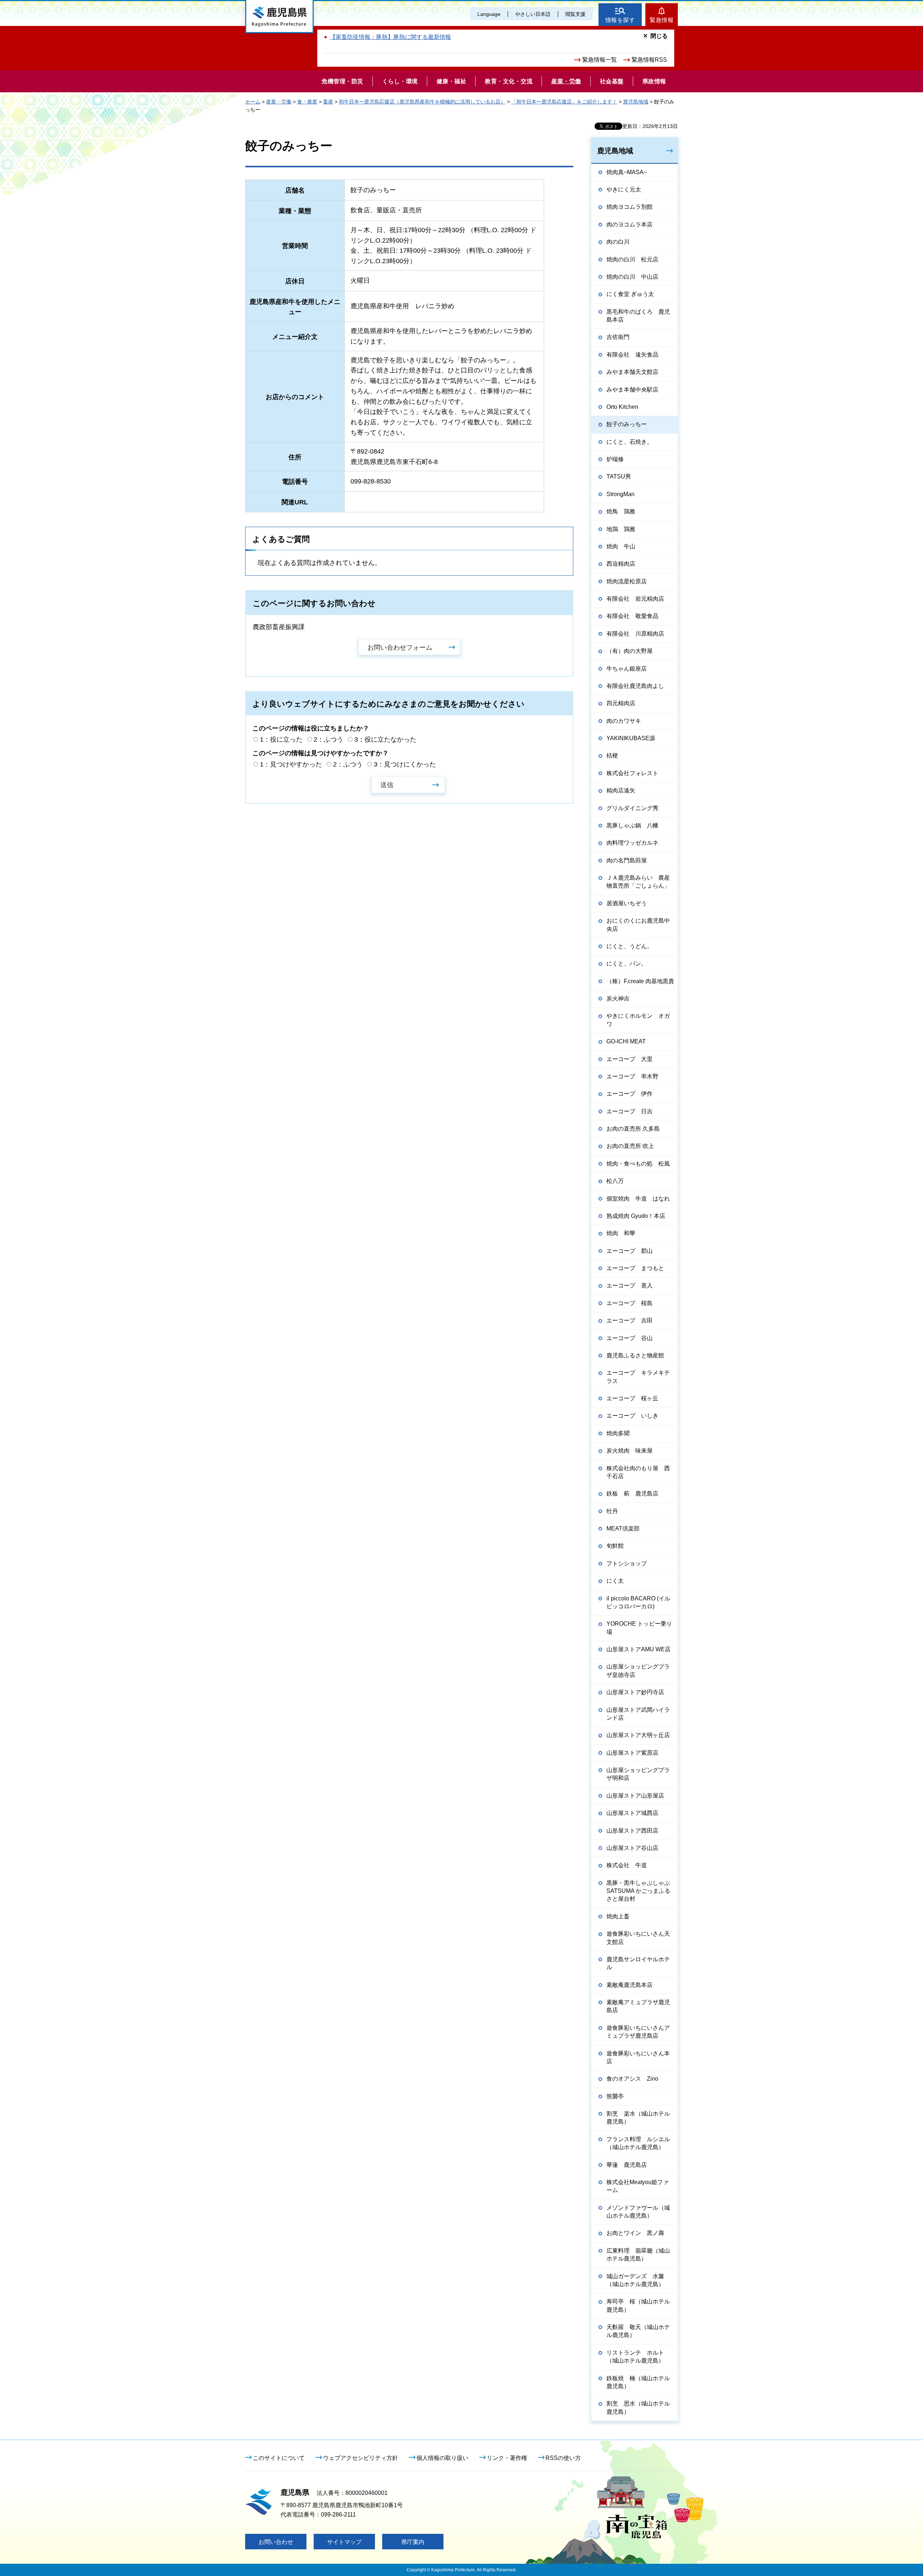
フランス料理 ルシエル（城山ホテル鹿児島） (638, 2143)
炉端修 (615, 459)
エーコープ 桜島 (630, 1303)
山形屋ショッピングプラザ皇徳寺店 (638, 1671)
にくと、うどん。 (630, 946)
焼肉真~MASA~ (627, 172)
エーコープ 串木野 (632, 1076)
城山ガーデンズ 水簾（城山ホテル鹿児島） (635, 2280)
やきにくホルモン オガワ (638, 1020)
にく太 (615, 1581)
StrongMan (621, 494)
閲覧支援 (575, 14)
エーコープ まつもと (635, 1268)
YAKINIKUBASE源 (631, 738)
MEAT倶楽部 (623, 1528)
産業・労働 (279, 102)
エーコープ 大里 (630, 1059)
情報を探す (620, 20)
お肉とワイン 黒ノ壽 (635, 2233)
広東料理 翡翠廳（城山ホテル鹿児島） (638, 2255)
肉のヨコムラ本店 (630, 224)
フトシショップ (627, 1563)
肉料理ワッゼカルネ (632, 843)
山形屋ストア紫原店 (632, 1753)
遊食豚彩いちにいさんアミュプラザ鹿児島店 (638, 2032)
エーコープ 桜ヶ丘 (632, 1398)
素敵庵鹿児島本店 (630, 1985)
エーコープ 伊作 (630, 1094)
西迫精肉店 (621, 564)
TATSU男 (619, 476)
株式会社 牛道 (627, 1865)
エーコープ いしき (632, 1416)
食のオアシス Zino (632, 2079)
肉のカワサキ (624, 721)
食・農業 (307, 102)
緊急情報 (662, 20)
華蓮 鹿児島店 (627, 2165)
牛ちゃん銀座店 (627, 669)
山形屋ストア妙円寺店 (635, 1692)
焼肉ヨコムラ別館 (630, 207)
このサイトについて (279, 2458)
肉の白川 (618, 242)
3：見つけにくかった (405, 764)
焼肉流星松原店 (627, 581)
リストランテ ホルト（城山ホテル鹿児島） (635, 2357)
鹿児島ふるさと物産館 (635, 1355)
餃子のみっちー (627, 424)
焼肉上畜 (618, 1916)
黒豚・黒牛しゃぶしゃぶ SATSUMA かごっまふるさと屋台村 (638, 1891)
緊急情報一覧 (600, 60)
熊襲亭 (615, 2096)
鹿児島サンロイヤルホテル (638, 1963)
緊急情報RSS (649, 60)
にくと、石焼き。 (630, 442)
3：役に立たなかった (385, 739)
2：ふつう (328, 739)
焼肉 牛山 (621, 546)
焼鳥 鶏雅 (621, 511)
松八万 (615, 1181)
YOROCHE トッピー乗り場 (639, 1628)
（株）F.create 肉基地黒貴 (640, 981)
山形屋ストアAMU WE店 (639, 1649)
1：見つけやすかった (291, 764)
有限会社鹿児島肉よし (635, 686)
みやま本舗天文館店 (632, 372)
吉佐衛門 (618, 337)
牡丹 (612, 1511)
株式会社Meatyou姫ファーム (638, 2186)
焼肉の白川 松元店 (632, 259)
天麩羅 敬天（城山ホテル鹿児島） (638, 2331)
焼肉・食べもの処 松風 (638, 1164)
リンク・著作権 (507, 2458)
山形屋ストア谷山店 (632, 1848)
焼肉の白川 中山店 (632, 277)
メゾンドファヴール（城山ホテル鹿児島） (638, 2212)
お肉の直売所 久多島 (633, 1129)
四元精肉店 (621, 703)
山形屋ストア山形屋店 (635, 1796)
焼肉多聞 (618, 1433)
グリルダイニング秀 (632, 808)
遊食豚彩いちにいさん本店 (638, 2057)
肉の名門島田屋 (627, 860)
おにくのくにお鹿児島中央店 (638, 925)
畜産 (328, 102)
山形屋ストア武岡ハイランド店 (638, 1714)
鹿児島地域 (636, 102)
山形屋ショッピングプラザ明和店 (638, 1774)
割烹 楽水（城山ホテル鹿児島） (638, 2118)
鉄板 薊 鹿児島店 (632, 1494)
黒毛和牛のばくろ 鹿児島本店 (638, 316)
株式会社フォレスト (632, 773)
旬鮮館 (615, 1546)
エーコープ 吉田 (630, 1320)
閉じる (659, 36)
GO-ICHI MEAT (626, 1041)
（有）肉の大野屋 (630, 651)
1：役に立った (281, 739)
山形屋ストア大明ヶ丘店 (638, 1735)
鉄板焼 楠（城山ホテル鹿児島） (638, 2382)
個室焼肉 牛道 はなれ (638, 1199)
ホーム (253, 102)
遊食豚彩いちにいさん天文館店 (638, 1938)
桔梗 (612, 755)
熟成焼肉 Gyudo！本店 (636, 1216)
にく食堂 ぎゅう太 (630, 294)
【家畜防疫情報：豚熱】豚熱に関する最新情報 (390, 37)
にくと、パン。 (627, 964)
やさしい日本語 (533, 14)
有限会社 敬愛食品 (632, 616)
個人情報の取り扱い (442, 2458)
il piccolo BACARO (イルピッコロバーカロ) (638, 1602)
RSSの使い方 (563, 2458)
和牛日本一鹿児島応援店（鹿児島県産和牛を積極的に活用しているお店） (422, 102)
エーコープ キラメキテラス (638, 1377)
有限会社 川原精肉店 (635, 634)
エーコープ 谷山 (630, 1338)
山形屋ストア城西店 (632, 1813)
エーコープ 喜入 (630, 1285)
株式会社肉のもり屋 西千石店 (638, 1472)
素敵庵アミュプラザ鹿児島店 (638, 2006)
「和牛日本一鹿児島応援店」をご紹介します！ (564, 102)
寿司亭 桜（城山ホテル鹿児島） (638, 2305)
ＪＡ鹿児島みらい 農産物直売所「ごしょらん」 (638, 882)
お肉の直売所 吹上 (630, 1146)
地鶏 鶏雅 (621, 529)
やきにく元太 (624, 189)
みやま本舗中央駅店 (632, 390)
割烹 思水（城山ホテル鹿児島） (638, 2407)
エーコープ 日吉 (630, 1111)
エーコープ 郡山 (630, 1251)
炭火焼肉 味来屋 (630, 1451)
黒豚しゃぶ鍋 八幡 (632, 825)
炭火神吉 (618, 998)
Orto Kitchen (622, 407)
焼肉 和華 (621, 1233)
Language (489, 14)
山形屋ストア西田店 (632, 1831)
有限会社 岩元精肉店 (635, 599)
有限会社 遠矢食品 (632, 355)
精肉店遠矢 (621, 790)
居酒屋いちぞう (627, 903)
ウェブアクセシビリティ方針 (361, 2458)
